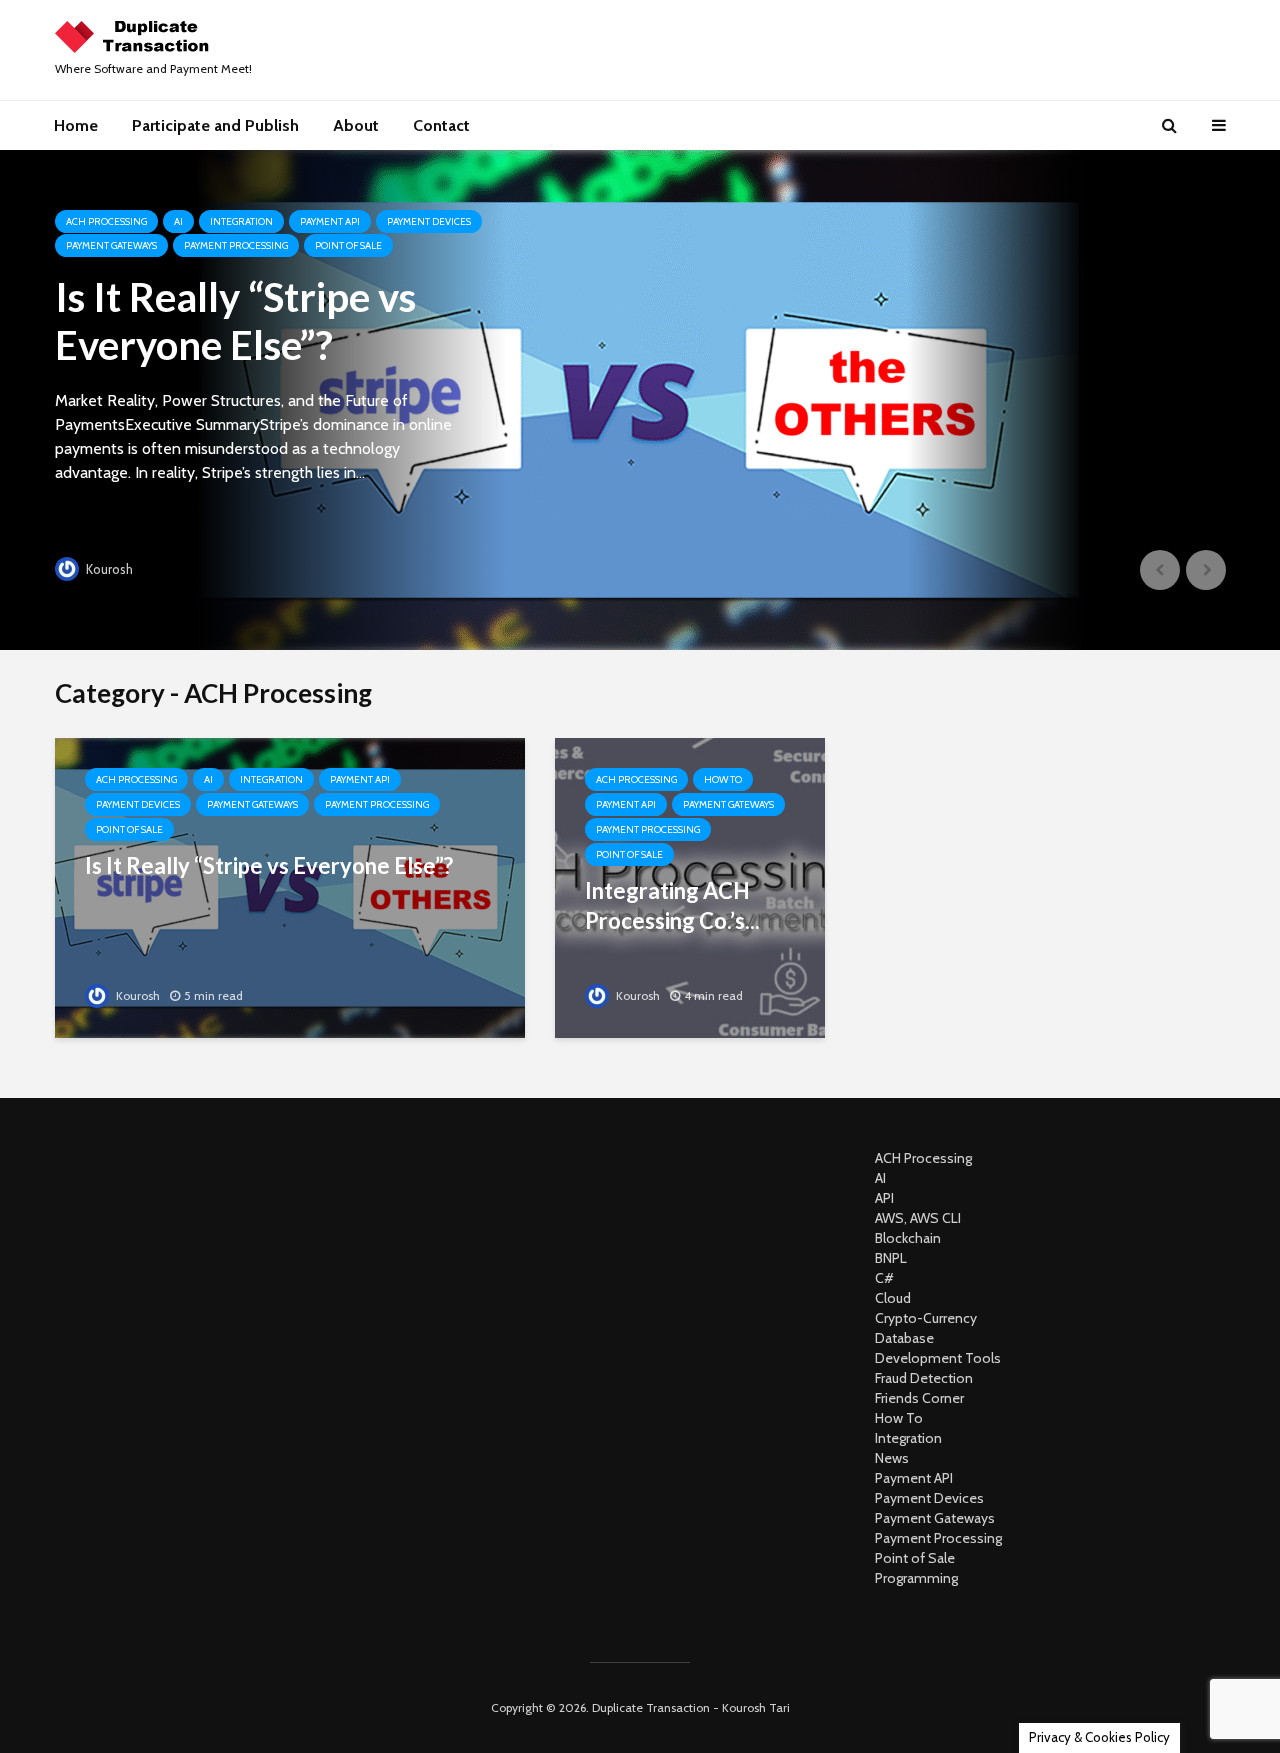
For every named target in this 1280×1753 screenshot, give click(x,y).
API (884, 1198)
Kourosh (108, 569)
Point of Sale (348, 245)
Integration (241, 221)
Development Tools (938, 1358)
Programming (916, 1578)
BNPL (891, 1258)
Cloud (893, 1298)
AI (178, 221)
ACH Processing (106, 221)
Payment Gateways (111, 245)
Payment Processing (236, 245)
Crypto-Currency (926, 1318)
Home (76, 125)
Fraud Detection (924, 1378)
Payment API (330, 221)
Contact (441, 125)
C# (884, 1278)
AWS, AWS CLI (918, 1218)
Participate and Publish (215, 125)
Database (904, 1338)
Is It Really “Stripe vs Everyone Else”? (235, 321)
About (356, 125)
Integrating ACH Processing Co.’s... (672, 905)
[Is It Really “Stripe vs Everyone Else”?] (640, 400)
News (892, 1458)
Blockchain (908, 1238)
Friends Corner (919, 1398)
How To (723, 779)
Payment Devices (429, 221)
